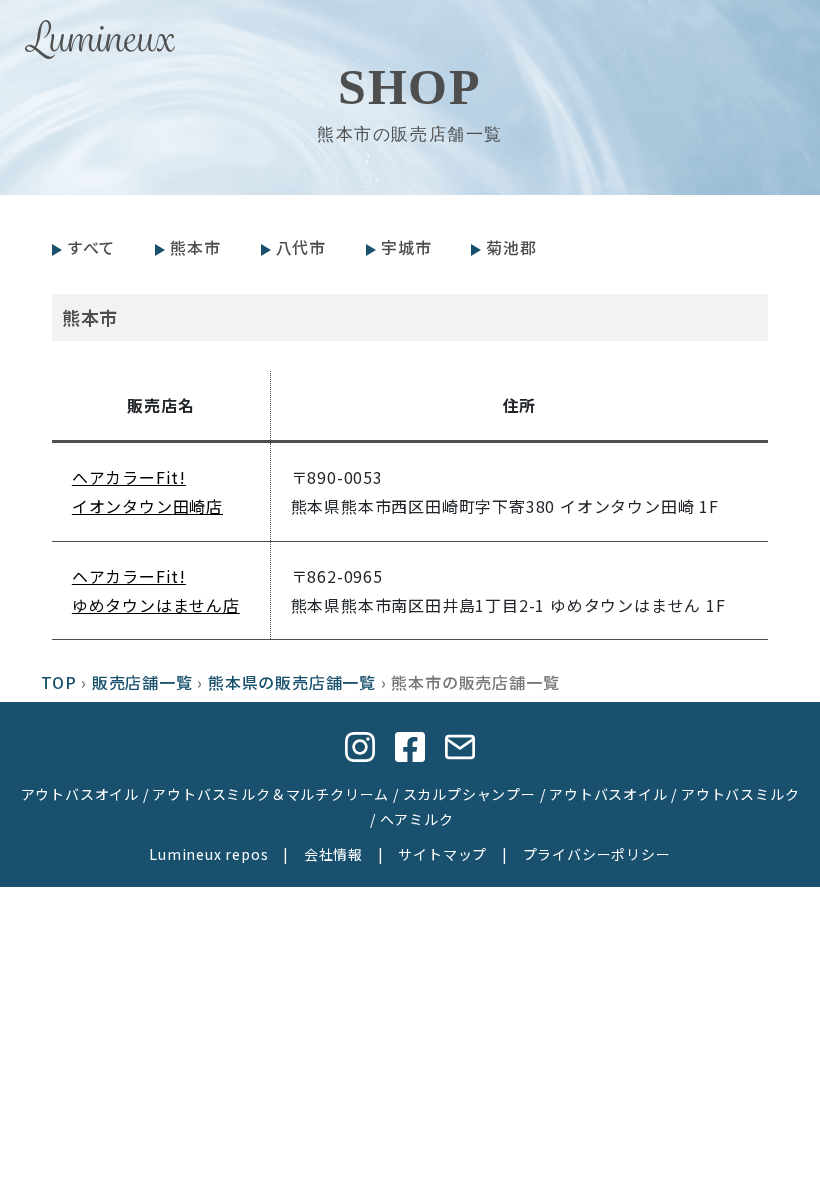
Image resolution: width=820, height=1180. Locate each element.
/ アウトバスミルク (734, 794)
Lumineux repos (208, 854)
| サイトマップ (425, 854)
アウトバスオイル (80, 794)
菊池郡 (511, 247)
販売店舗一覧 (142, 682)
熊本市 (195, 247)
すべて (91, 247)
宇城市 (406, 247)
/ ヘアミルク (409, 819)
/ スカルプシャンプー (462, 794)
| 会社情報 (315, 854)
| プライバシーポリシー (578, 854)
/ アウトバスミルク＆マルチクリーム (264, 794)
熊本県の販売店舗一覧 (292, 682)
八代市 (301, 247)
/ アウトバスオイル (602, 794)
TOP (58, 682)
